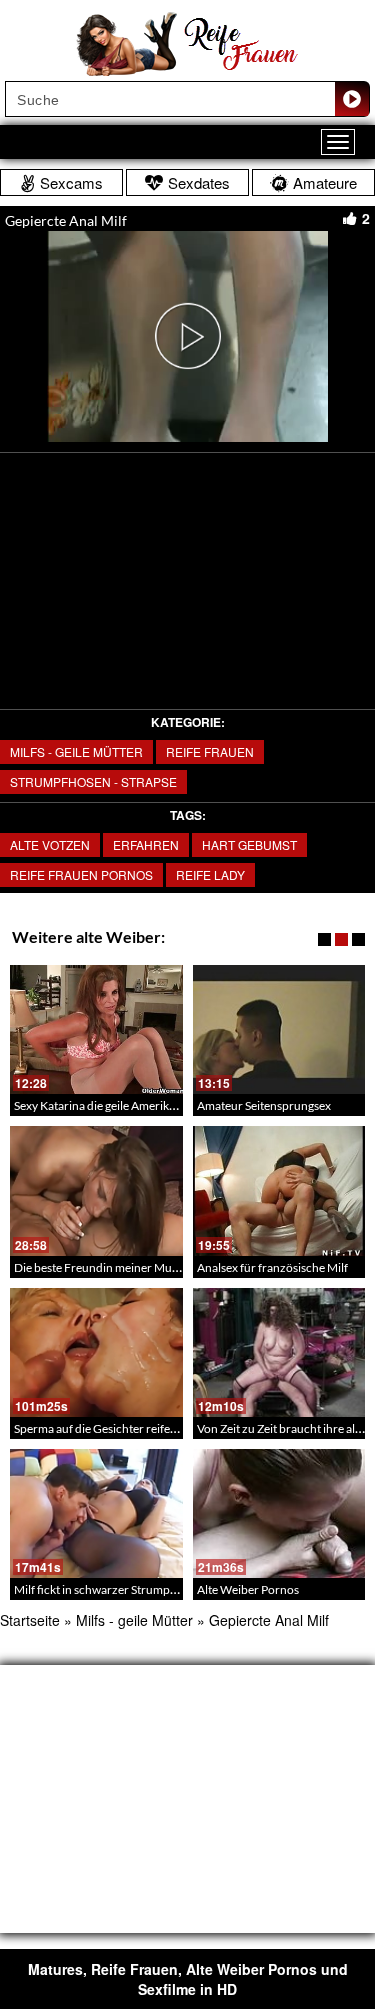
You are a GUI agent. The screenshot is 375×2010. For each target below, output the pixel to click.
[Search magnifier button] (352, 99)
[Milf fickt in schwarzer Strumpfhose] (96, 1513)
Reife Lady (210, 874)
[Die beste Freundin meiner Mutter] (96, 1190)
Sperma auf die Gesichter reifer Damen (114, 1428)
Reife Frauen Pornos (81, 874)
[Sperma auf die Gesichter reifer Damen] (96, 1352)
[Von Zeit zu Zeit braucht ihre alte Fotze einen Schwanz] (279, 1352)
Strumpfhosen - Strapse (93, 781)
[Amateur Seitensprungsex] (279, 1029)
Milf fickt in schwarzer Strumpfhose (106, 1589)
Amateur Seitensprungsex (264, 1105)
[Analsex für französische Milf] (279, 1190)
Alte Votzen (50, 844)
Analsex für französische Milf (272, 1267)
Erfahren (146, 844)
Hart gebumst (249, 844)
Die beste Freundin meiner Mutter (102, 1267)
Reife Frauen (210, 751)
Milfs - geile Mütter (76, 751)
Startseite (30, 1620)
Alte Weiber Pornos (248, 1589)
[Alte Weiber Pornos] (279, 1513)
